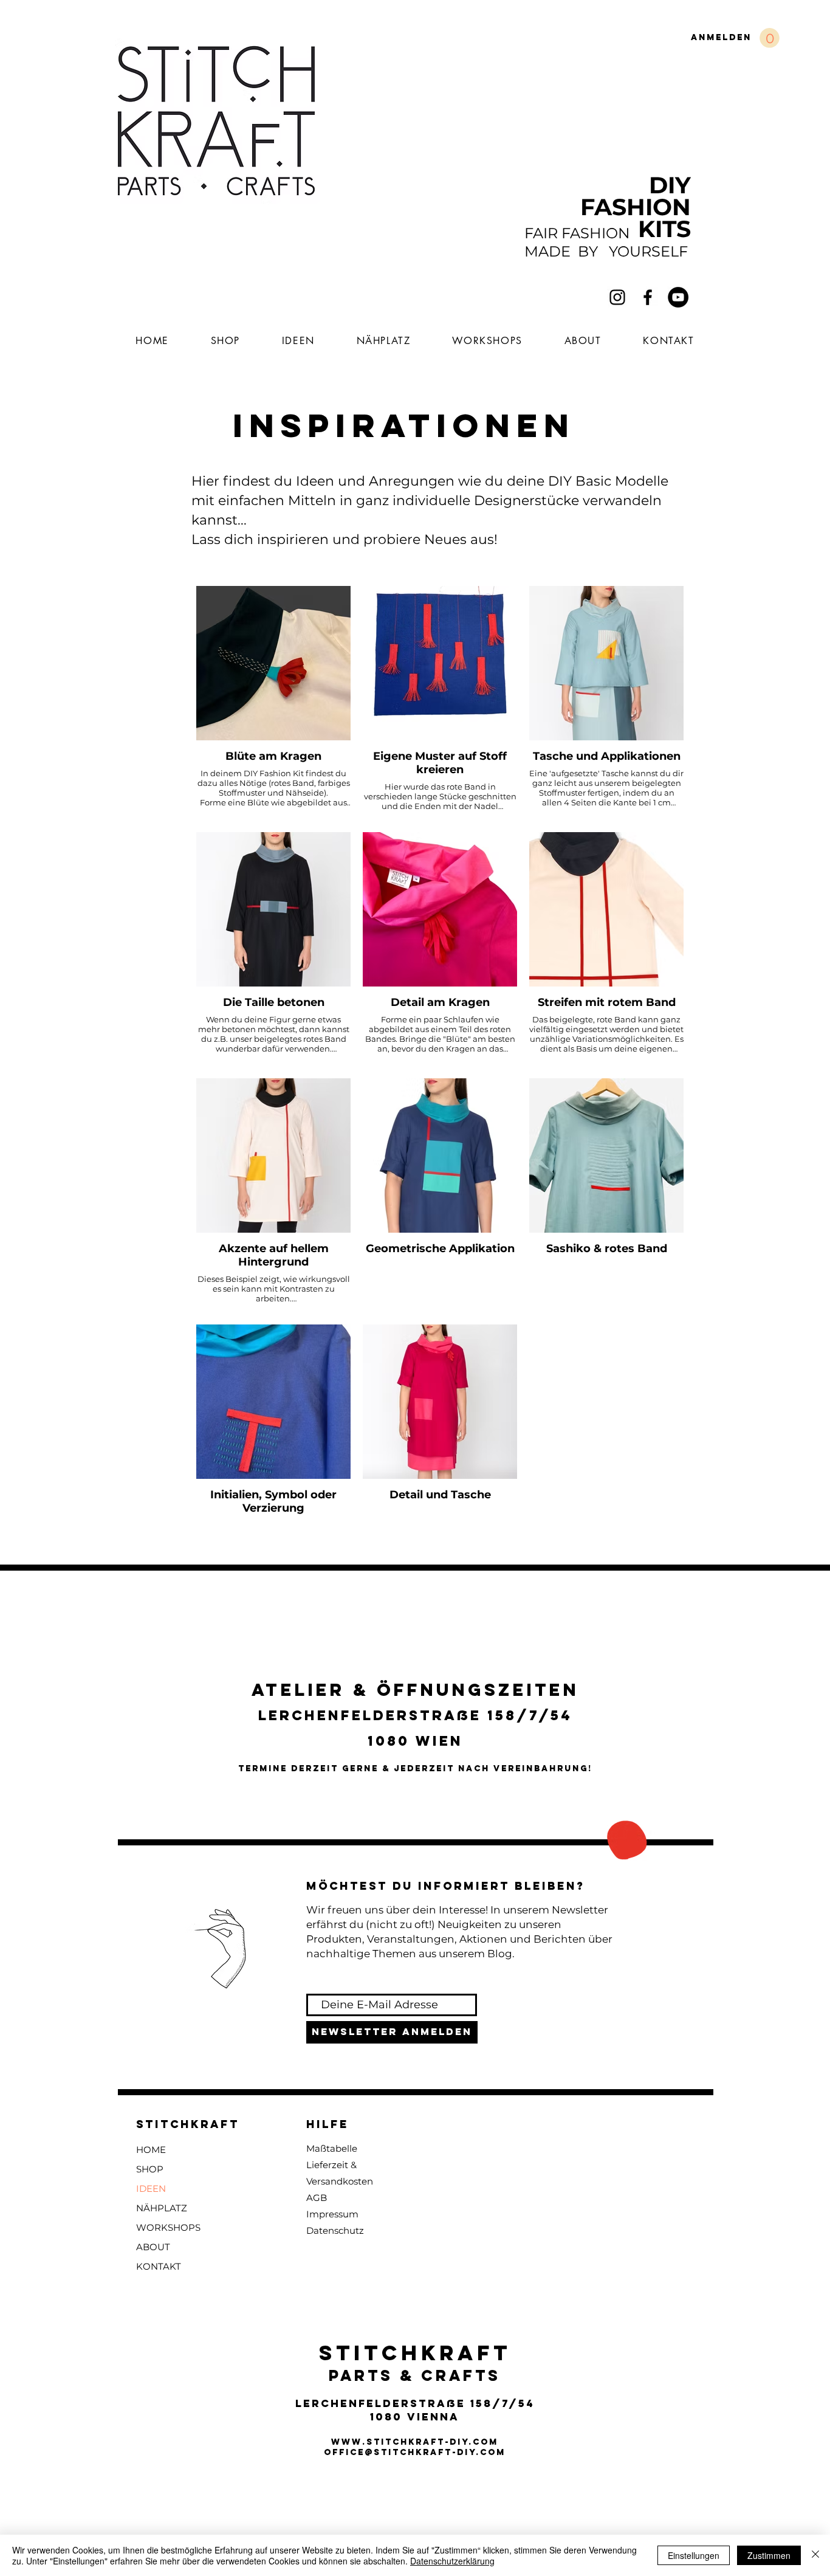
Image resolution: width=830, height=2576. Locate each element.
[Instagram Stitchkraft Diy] (617, 297)
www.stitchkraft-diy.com (415, 2442)
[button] (770, 38)
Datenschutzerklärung (452, 2561)
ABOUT (153, 2247)
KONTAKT (159, 2266)
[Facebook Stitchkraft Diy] (648, 297)
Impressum (332, 2214)
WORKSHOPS (168, 2227)
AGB (317, 2198)
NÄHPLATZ (162, 2208)
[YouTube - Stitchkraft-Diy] (678, 297)
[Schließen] (815, 2555)
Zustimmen (769, 2555)
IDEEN (151, 2189)
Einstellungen (694, 2555)
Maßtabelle (332, 2148)
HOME (151, 2150)
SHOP (150, 2169)
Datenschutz (335, 2230)
